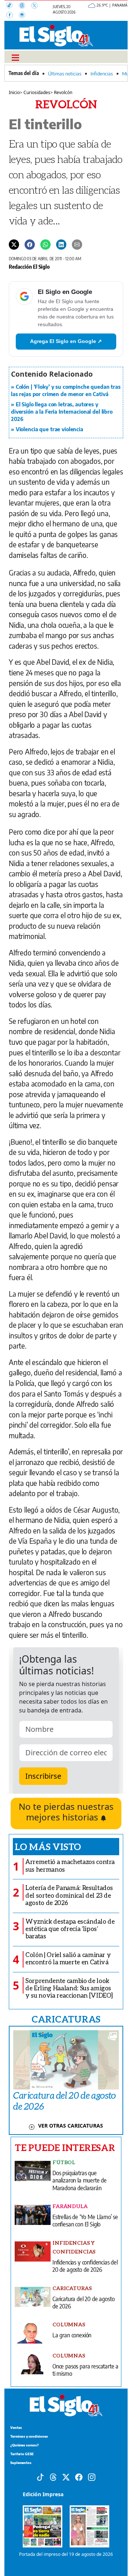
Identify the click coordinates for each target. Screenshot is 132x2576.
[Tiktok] (40, 2476)
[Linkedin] (61, 244)
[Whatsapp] (45, 244)
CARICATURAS (66, 2019)
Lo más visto (48, 1846)
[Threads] (25, 6)
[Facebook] (12, 16)
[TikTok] (12, 6)
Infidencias (102, 74)
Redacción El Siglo (29, 266)
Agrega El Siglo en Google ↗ (66, 341)
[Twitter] (14, 244)
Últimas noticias (65, 74)
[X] (37, 6)
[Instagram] (24, 16)
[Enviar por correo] (77, 244)
